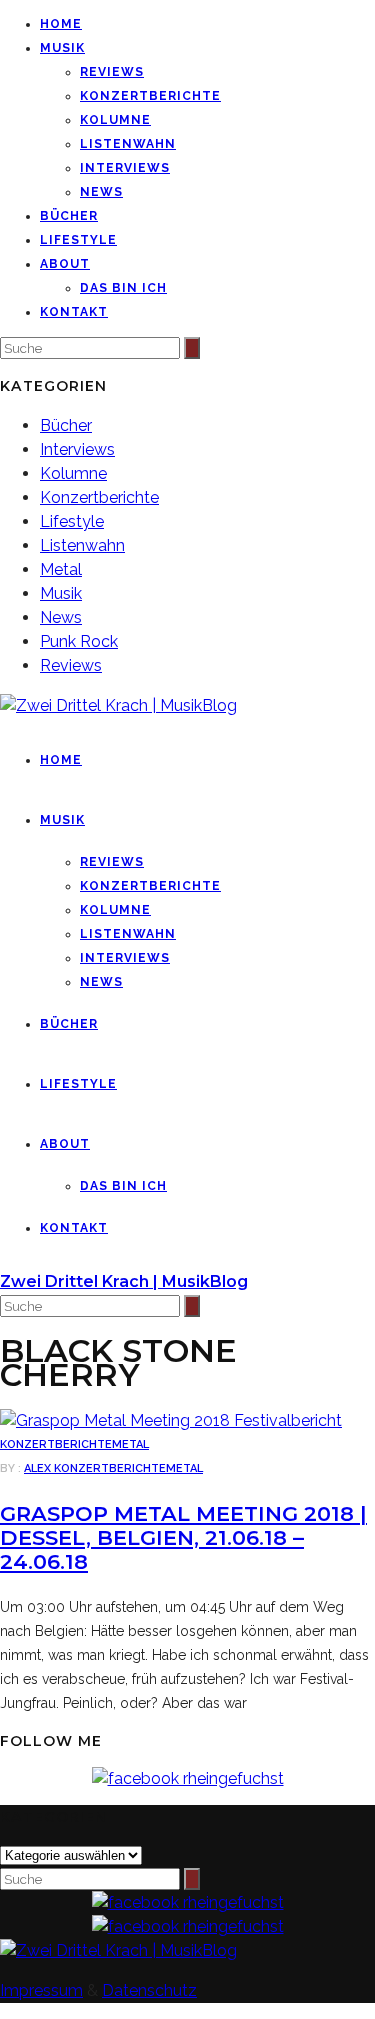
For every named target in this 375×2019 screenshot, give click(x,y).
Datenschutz (149, 1990)
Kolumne (115, 120)
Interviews (125, 168)
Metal (61, 569)
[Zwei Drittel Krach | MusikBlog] (118, 1950)
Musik (62, 48)
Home (61, 24)
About (65, 264)
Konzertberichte (150, 96)
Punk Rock (79, 641)
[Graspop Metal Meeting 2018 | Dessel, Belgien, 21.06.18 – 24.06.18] (171, 1420)
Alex (39, 1468)
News (101, 192)
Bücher (69, 216)
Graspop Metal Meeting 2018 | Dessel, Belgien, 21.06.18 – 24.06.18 (183, 1537)
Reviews (112, 72)
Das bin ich (123, 288)
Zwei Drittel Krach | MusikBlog (124, 1281)
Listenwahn (128, 144)
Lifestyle (78, 240)
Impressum (41, 1990)
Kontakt (74, 312)
